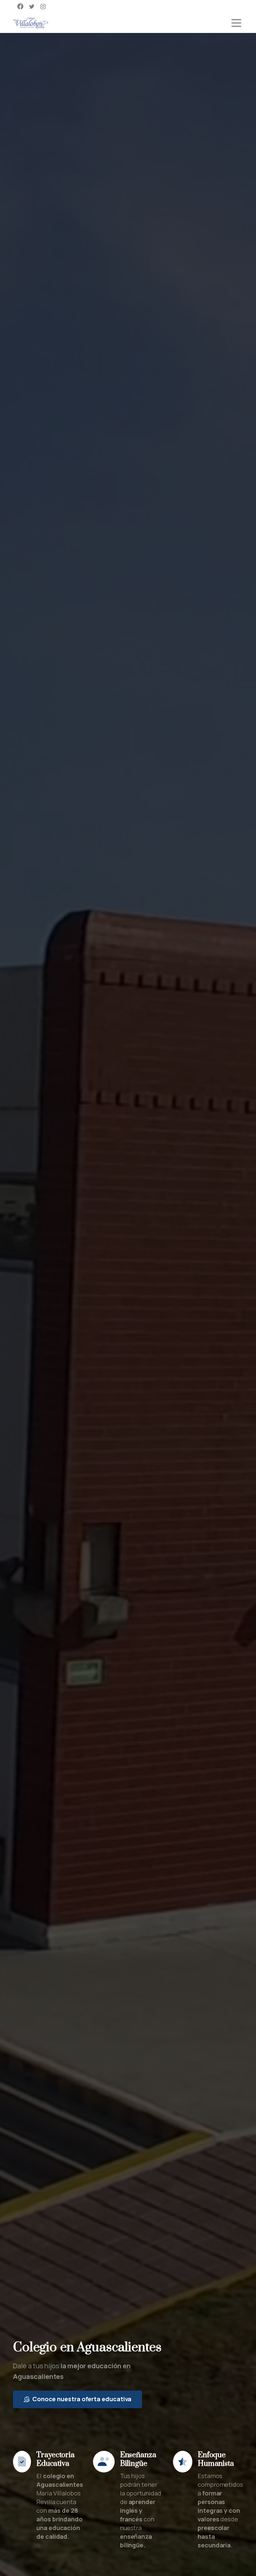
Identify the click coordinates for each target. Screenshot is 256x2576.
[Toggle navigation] (236, 23)
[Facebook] (20, 6)
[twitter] (32, 6)
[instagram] (43, 6)
